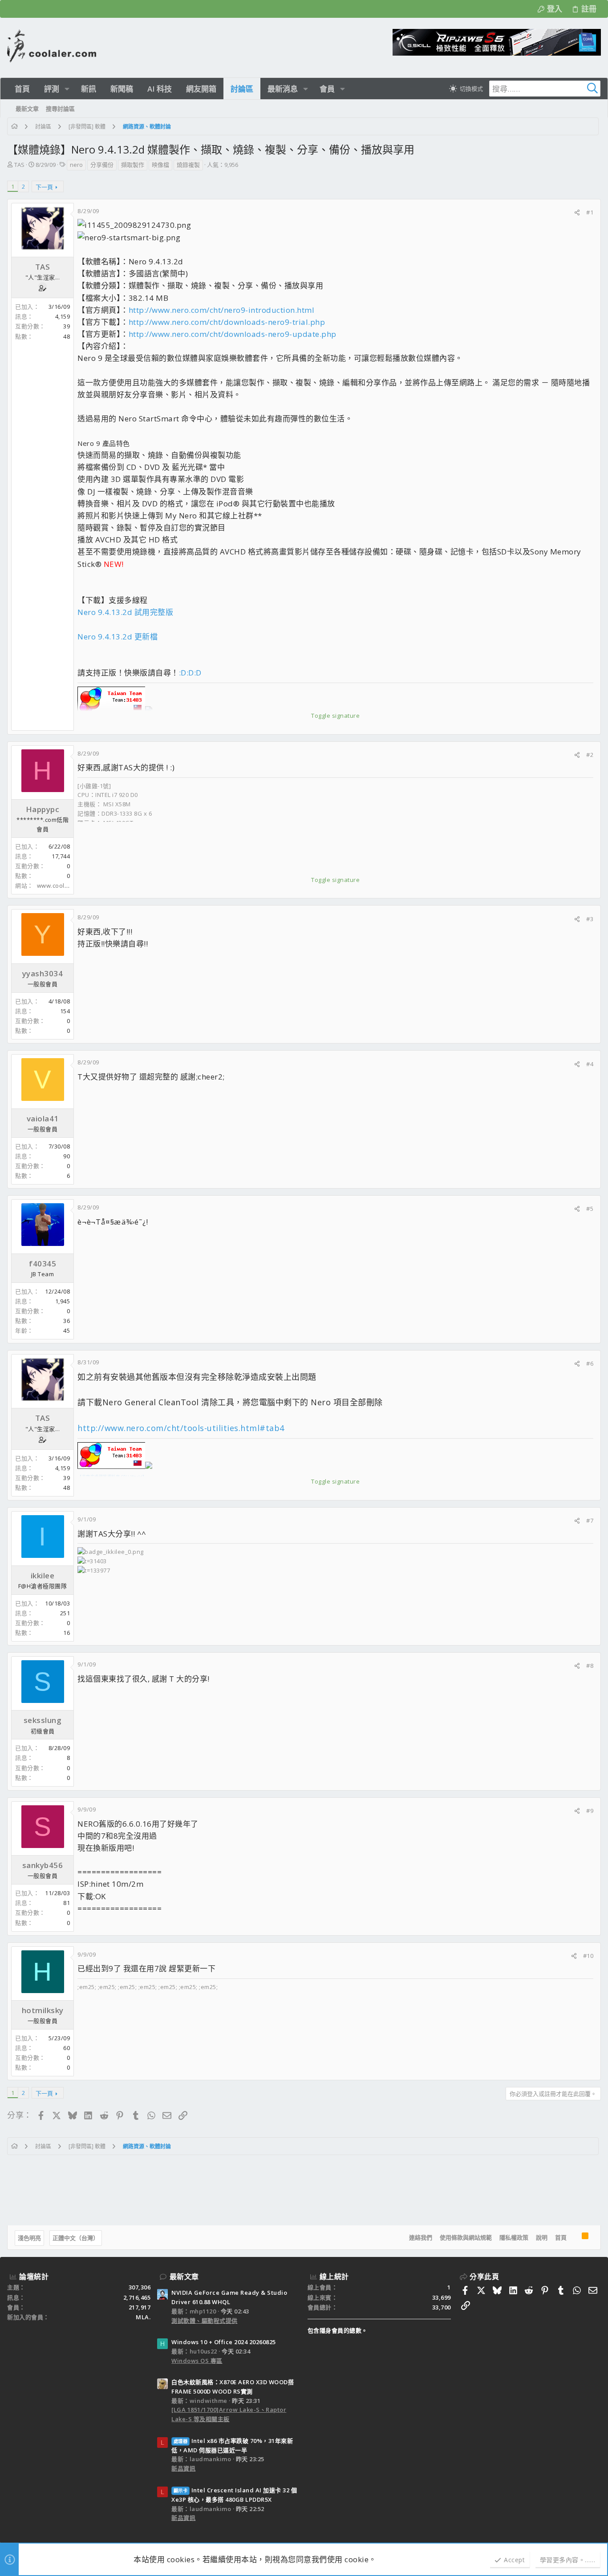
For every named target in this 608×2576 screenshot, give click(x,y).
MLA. (143, 2317)
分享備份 (102, 165)
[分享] (577, 212)
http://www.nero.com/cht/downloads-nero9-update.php (233, 334)
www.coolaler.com (63, 886)
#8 (590, 1666)
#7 (590, 1521)
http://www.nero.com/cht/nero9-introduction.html (222, 310)
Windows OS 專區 (197, 2361)
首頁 (561, 2237)
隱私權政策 (514, 2237)
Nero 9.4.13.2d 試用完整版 (125, 612)
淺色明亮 (29, 2238)
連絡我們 (421, 2237)
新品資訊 (183, 2468)
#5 (590, 1209)
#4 (590, 1064)
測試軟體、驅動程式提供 (205, 2321)
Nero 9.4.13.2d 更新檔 (118, 637)
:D (183, 673)
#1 (590, 212)
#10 (588, 1956)
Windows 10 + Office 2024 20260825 (224, 2342)
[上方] (574, 2238)
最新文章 (184, 2277)
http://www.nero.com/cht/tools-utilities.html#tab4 (181, 1428)
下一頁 (44, 187)
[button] (67, 89)
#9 (590, 1811)
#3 (590, 919)
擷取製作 (133, 165)
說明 (542, 2237)
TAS (19, 165)
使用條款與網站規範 (466, 2237)
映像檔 (160, 165)
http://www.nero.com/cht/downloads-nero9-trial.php (227, 322)
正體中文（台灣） (76, 2238)
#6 (590, 1363)
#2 (590, 755)
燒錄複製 (188, 165)
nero (76, 165)
